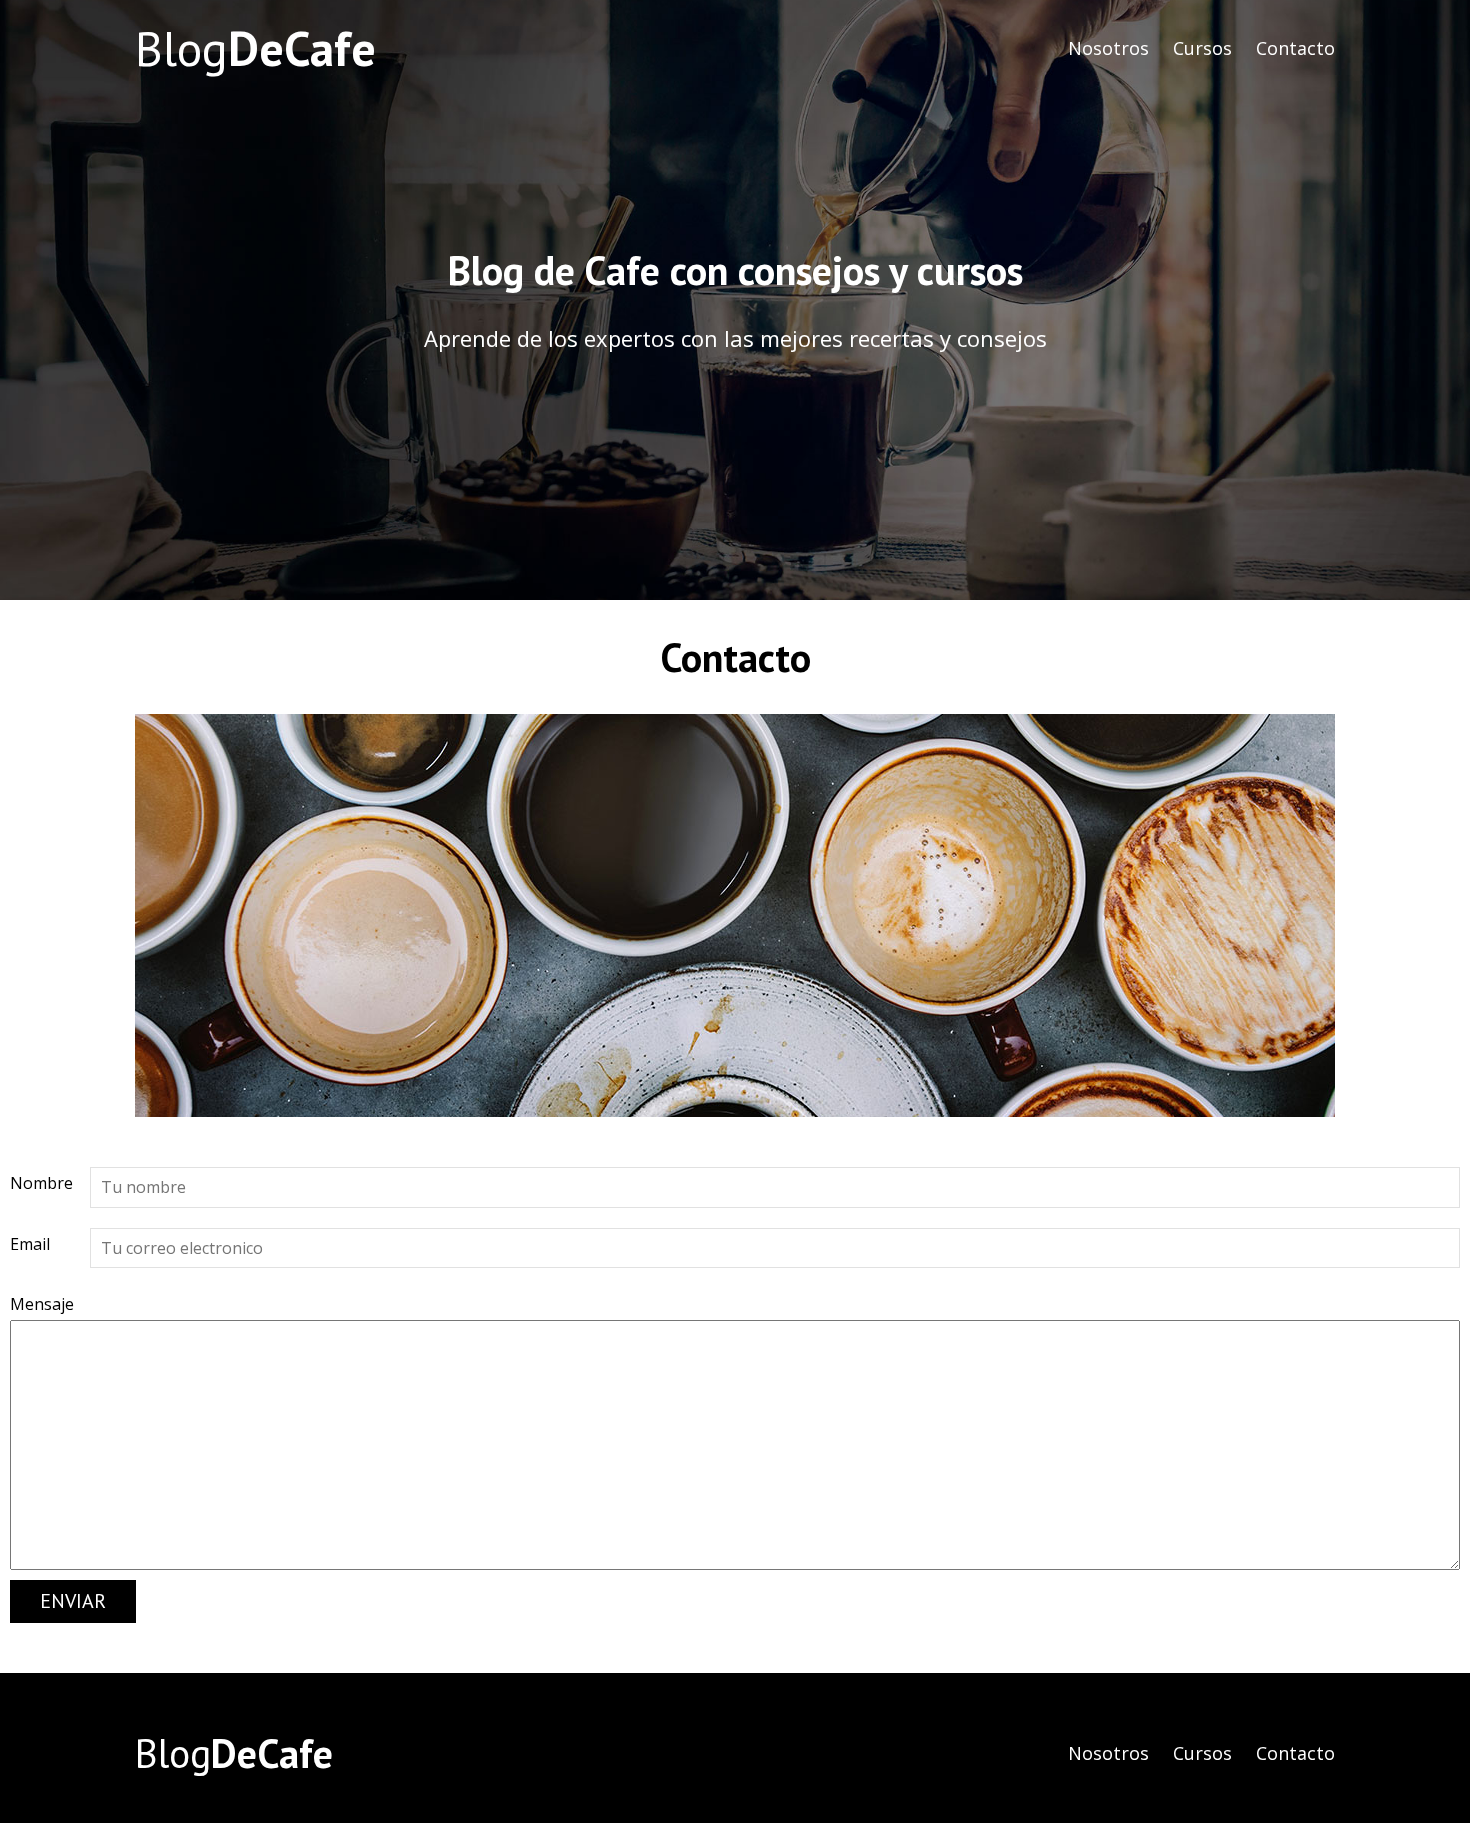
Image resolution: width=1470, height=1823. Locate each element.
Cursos (1202, 48)
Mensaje (42, 1304)
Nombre (41, 1183)
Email (30, 1244)
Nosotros (1108, 48)
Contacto (1295, 48)
